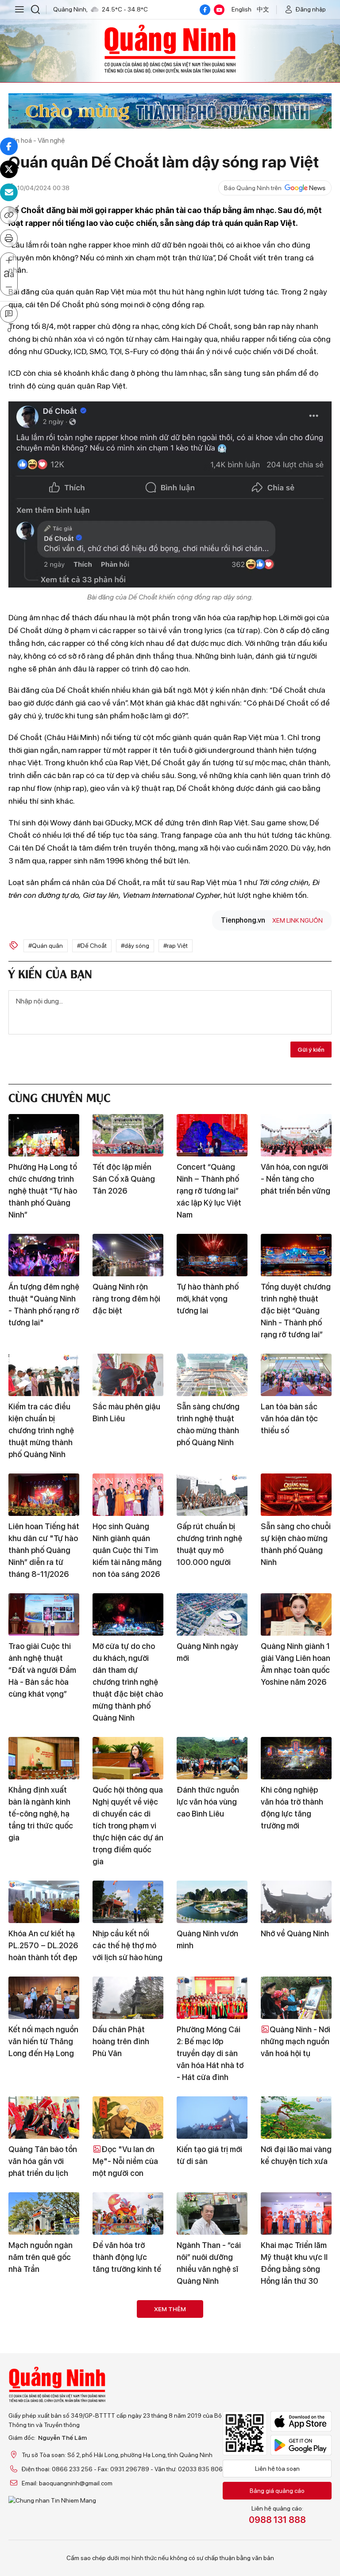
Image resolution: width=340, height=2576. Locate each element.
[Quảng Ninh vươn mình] (212, 1902)
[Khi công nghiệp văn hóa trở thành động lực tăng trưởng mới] (296, 1758)
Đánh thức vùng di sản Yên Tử (41, 2359)
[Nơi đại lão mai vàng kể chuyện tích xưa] (296, 2118)
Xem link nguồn (297, 920)
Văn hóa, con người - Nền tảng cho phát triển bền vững (296, 1179)
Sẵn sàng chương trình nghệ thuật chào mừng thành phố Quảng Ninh (208, 1424)
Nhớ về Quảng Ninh (295, 1933)
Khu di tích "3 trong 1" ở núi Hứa (296, 2491)
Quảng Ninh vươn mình (207, 1939)
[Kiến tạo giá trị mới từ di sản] (212, 2118)
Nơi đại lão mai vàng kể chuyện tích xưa (296, 2155)
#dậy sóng (135, 946)
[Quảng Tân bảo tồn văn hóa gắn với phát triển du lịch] (44, 2118)
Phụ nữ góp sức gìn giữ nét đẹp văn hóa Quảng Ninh (296, 2365)
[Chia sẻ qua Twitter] (9, 169)
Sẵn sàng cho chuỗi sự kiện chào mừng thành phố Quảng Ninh (296, 1544)
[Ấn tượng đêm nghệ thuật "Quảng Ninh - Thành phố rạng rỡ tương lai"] (44, 1255)
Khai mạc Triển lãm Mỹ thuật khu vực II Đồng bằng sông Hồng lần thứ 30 (294, 2263)
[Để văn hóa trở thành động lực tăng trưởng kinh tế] (128, 2213)
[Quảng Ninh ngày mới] (212, 1614)
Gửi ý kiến (311, 1049)
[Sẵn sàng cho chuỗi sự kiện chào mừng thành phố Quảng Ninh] (296, 1495)
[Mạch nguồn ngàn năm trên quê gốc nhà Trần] (44, 2213)
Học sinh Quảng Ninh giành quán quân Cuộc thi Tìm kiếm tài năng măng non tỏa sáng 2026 (127, 1550)
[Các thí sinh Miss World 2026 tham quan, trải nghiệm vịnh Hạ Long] (44, 2453)
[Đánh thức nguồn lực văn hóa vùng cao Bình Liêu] (212, 1758)
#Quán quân (46, 946)
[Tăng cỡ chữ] (9, 261)
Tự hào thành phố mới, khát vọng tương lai (208, 1299)
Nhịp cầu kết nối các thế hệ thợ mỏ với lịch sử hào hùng (127, 1945)
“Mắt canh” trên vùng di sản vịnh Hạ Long (127, 2497)
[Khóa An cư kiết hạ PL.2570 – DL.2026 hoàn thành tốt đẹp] (44, 1902)
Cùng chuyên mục (59, 1097)
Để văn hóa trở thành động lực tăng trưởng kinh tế (127, 2257)
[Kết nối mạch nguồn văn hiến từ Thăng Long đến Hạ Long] (44, 1998)
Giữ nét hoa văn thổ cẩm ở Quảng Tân (127, 2359)
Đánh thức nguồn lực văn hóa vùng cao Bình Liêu (208, 1802)
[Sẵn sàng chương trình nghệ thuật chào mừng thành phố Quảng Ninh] (212, 1375)
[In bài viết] (9, 238)
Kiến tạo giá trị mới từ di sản (209, 2155)
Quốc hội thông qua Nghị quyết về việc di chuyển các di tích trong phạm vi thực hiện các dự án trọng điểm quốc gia (128, 1826)
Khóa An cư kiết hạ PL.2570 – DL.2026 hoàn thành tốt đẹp (43, 1945)
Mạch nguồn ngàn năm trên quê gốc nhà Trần (41, 2257)
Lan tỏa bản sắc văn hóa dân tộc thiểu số (289, 1418)
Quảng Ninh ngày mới (207, 1652)
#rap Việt (176, 946)
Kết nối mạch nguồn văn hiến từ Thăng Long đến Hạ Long (43, 2041)
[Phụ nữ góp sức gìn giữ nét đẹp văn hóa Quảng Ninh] (296, 2321)
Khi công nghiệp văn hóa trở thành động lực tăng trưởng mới (292, 1808)
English (241, 9)
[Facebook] (205, 10)
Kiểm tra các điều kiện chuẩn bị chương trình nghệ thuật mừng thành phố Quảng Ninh (41, 1430)
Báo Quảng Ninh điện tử (170, 49)
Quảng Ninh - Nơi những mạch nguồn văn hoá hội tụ (296, 2041)
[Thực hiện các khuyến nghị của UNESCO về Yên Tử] (212, 2453)
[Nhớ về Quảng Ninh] (296, 1902)
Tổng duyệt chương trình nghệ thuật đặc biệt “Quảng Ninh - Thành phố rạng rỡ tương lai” (296, 1311)
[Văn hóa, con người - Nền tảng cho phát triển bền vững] (296, 1135)
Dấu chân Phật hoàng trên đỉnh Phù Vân (121, 2041)
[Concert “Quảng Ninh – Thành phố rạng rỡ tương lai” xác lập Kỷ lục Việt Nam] (212, 1135)
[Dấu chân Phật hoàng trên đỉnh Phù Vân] (128, 1998)
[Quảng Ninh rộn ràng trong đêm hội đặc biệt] (128, 1255)
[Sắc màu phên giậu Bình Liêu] (128, 1375)
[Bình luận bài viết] (9, 314)
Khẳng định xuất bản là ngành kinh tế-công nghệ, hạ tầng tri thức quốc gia (41, 1814)
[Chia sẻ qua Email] (9, 192)
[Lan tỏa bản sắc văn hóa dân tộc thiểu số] (296, 1375)
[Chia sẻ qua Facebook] (9, 146)
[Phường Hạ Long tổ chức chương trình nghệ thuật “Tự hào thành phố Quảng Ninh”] (44, 1135)
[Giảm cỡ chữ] (9, 287)
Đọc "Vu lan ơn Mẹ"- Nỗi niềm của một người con (125, 2161)
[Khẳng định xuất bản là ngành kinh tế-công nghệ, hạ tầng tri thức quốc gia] (44, 1758)
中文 (263, 9)
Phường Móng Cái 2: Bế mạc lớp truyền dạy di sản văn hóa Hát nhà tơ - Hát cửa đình (210, 2053)
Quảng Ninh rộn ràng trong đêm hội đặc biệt (126, 1299)
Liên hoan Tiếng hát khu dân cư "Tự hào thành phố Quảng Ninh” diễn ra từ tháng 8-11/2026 (44, 1550)
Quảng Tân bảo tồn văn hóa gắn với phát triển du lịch (43, 2161)
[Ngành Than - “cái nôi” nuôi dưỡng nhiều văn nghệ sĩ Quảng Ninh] (212, 2213)
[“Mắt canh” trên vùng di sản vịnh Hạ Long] (128, 2453)
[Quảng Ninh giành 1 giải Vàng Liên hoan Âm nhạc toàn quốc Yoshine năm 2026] (296, 1614)
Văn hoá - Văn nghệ (37, 140)
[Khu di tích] (296, 2453)
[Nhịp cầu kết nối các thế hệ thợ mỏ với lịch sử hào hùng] (128, 1902)
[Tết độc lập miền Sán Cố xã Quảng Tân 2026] (128, 1135)
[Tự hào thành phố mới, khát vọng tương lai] (212, 1255)
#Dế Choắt (92, 946)
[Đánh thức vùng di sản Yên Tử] (44, 2321)
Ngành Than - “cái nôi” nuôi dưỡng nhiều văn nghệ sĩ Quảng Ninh (209, 2263)
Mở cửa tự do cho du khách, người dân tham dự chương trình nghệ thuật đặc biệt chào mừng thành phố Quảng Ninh (128, 1682)
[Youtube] (219, 10)
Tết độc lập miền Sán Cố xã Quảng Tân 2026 (124, 1179)
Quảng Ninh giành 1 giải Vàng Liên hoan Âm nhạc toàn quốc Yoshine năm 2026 (296, 1664)
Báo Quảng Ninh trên (253, 188)
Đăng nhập (311, 9)
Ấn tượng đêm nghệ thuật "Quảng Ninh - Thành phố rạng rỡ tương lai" (44, 1305)
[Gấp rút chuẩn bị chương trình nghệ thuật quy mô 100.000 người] (212, 1495)
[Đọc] (128, 2118)
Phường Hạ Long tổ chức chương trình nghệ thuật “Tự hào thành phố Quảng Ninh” (43, 1191)
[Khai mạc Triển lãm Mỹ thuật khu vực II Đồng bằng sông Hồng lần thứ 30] (296, 2213)
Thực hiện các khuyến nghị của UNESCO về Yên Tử (211, 2497)
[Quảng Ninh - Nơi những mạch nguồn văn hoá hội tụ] (296, 1998)
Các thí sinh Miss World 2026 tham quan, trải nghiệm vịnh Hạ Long (40, 2503)
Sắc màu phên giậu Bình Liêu (126, 1412)
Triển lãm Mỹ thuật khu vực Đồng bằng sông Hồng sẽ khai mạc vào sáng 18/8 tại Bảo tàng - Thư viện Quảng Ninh (211, 2383)
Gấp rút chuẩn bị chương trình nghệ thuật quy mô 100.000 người (209, 1544)
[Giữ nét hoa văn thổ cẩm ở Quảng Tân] (128, 2321)
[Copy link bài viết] (9, 215)
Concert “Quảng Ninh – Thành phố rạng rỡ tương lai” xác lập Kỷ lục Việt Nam (209, 1191)
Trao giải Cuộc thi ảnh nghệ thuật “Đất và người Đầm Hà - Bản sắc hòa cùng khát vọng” (42, 1670)
